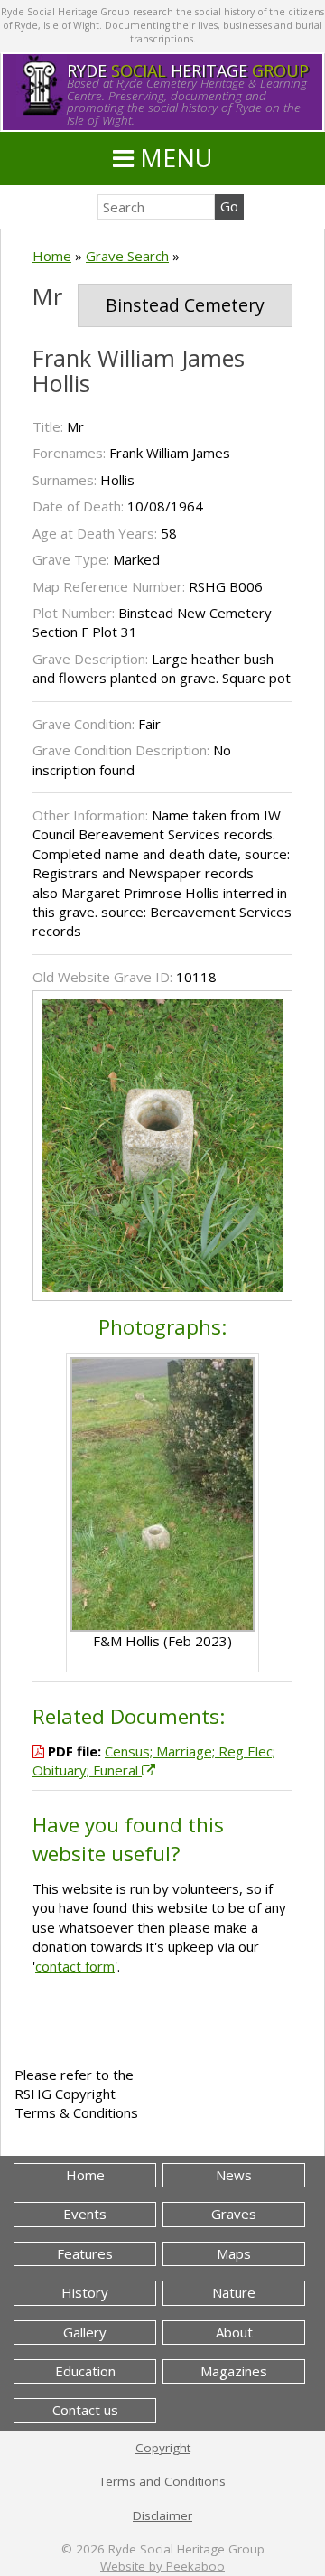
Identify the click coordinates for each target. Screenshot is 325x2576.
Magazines (234, 2371)
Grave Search (127, 256)
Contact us (85, 2410)
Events (85, 2214)
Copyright (163, 2448)
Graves (234, 2214)
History (85, 2292)
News (234, 2175)
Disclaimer (162, 2515)
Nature (234, 2292)
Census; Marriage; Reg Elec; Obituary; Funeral (154, 1761)
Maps (234, 2253)
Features (85, 2253)
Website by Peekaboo (162, 2566)
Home (52, 256)
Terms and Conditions (162, 2481)
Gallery (85, 2332)
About (234, 2332)
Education (85, 2371)
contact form (75, 1966)
